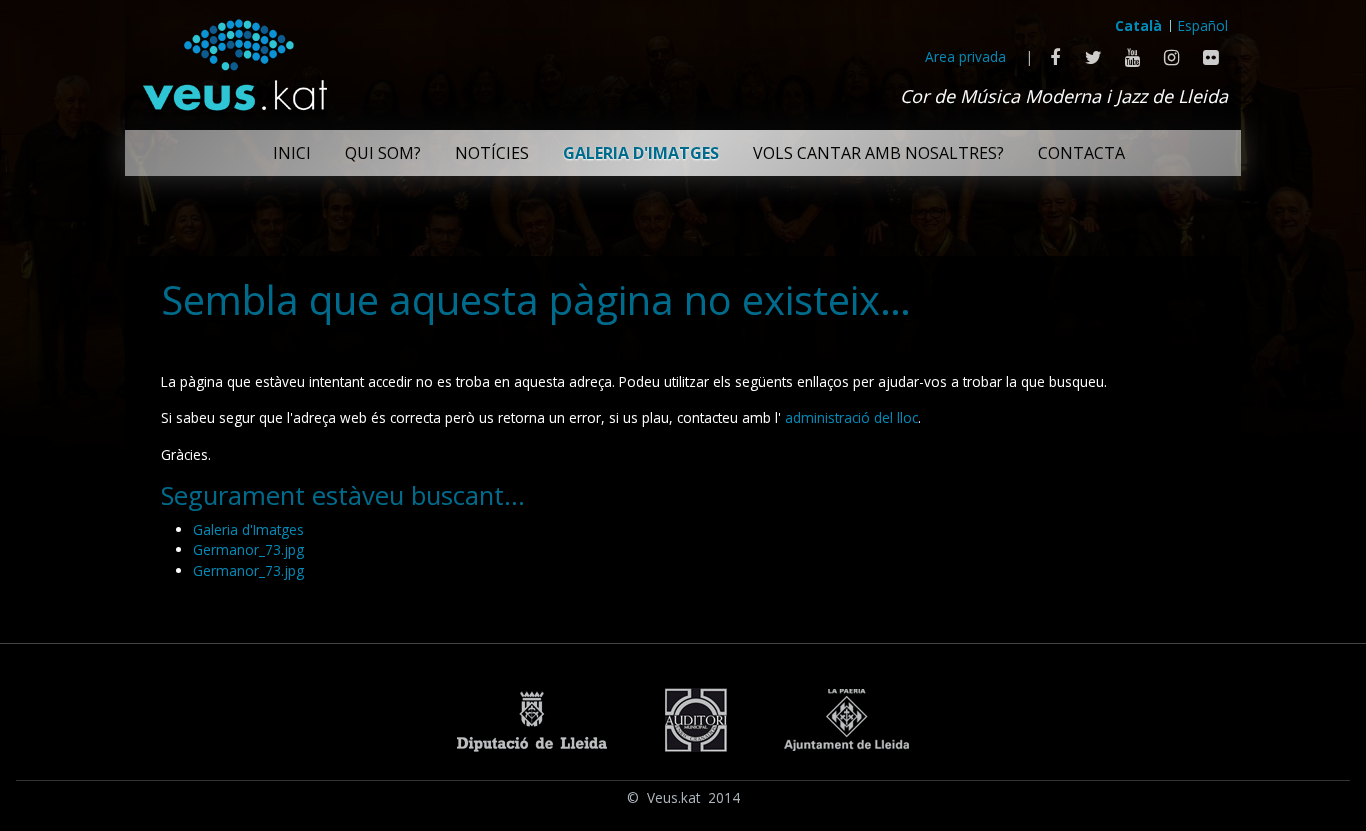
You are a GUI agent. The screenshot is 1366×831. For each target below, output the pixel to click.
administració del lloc (851, 417)
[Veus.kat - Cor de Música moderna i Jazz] (234, 60)
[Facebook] (1054, 57)
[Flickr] (1210, 57)
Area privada (965, 56)
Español (1203, 25)
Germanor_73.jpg (248, 549)
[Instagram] (1171, 57)
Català (1138, 25)
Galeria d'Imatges (248, 529)
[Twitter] (1093, 57)
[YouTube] (1132, 57)
